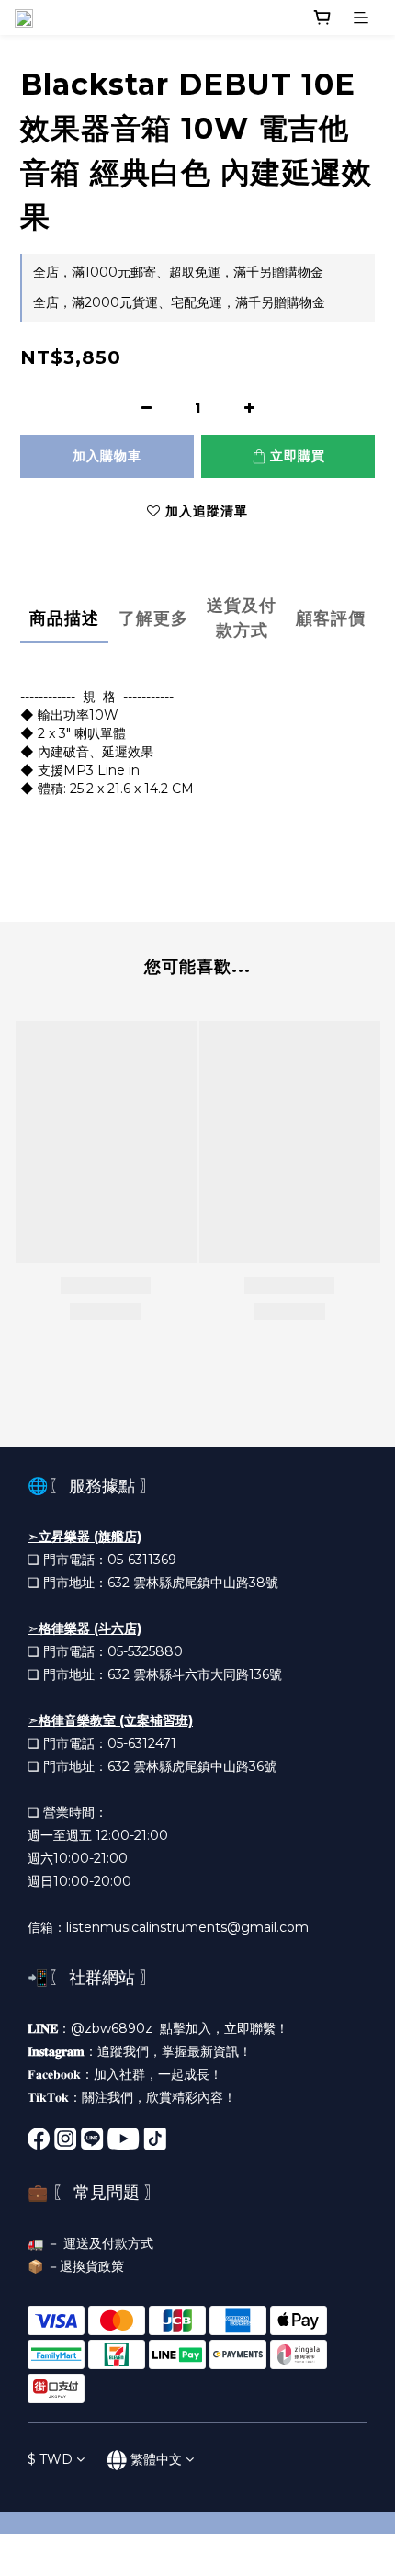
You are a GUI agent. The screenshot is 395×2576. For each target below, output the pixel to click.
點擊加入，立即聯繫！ (224, 2028)
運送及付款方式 (108, 2243)
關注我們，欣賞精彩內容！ (159, 2097)
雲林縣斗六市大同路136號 (208, 1674)
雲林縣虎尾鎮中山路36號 (205, 1766)
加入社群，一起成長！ (158, 2074)
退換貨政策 (92, 2266)
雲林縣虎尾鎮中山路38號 (206, 1583)
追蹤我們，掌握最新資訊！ (175, 2051)
